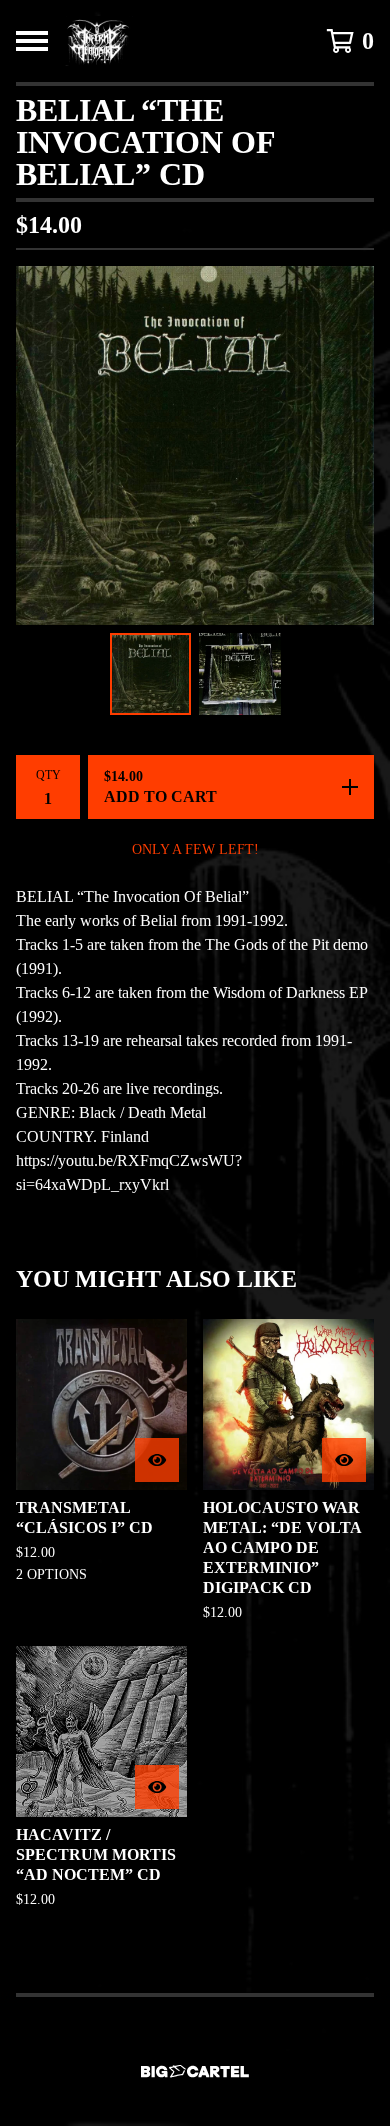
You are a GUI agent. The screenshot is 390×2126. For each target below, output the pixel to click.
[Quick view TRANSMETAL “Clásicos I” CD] (157, 1460)
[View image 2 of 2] (240, 674)
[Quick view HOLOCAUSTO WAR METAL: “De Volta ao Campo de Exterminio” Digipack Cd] (344, 1460)
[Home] (98, 41)
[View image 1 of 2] (151, 674)
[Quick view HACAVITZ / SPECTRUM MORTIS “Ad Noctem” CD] (157, 1787)
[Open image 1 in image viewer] (195, 445)
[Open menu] (32, 41)
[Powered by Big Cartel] (195, 2071)
